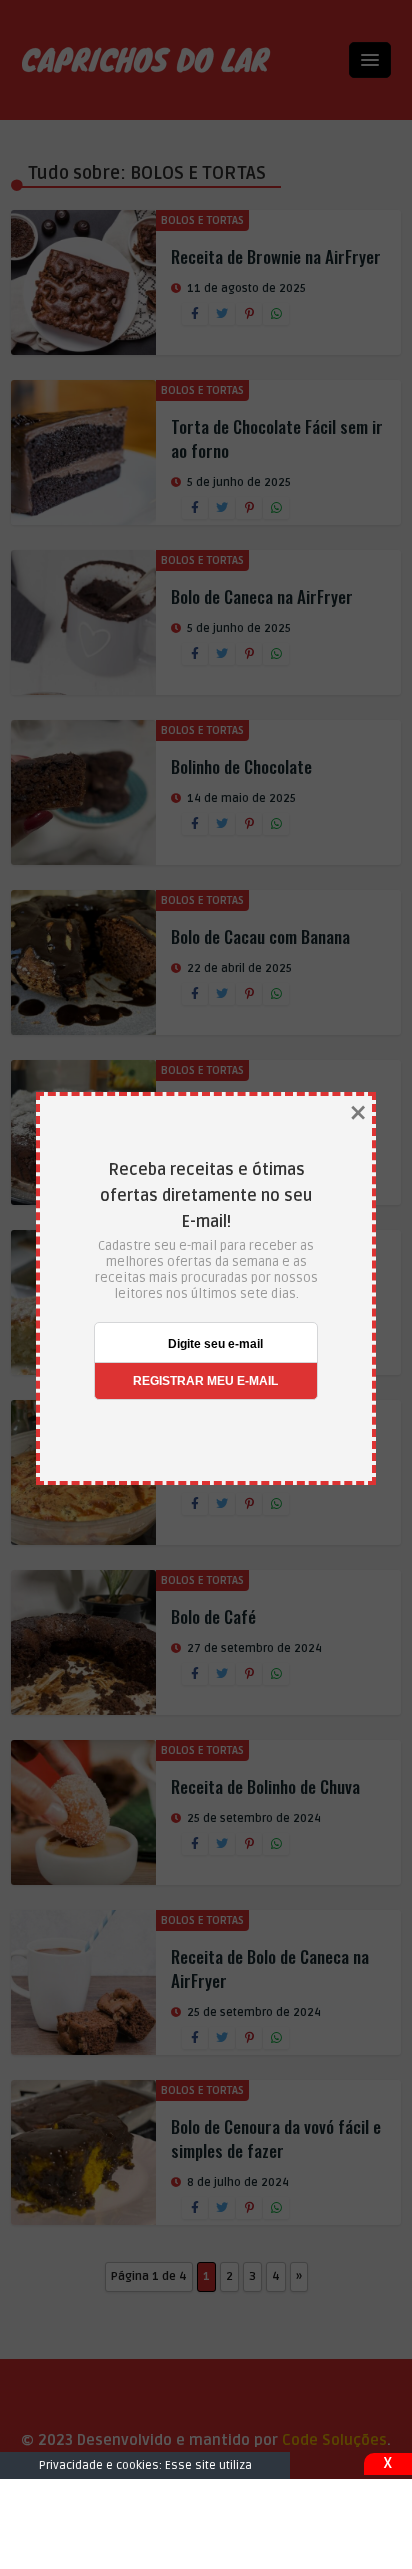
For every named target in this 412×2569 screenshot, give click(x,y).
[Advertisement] (206, 2524)
